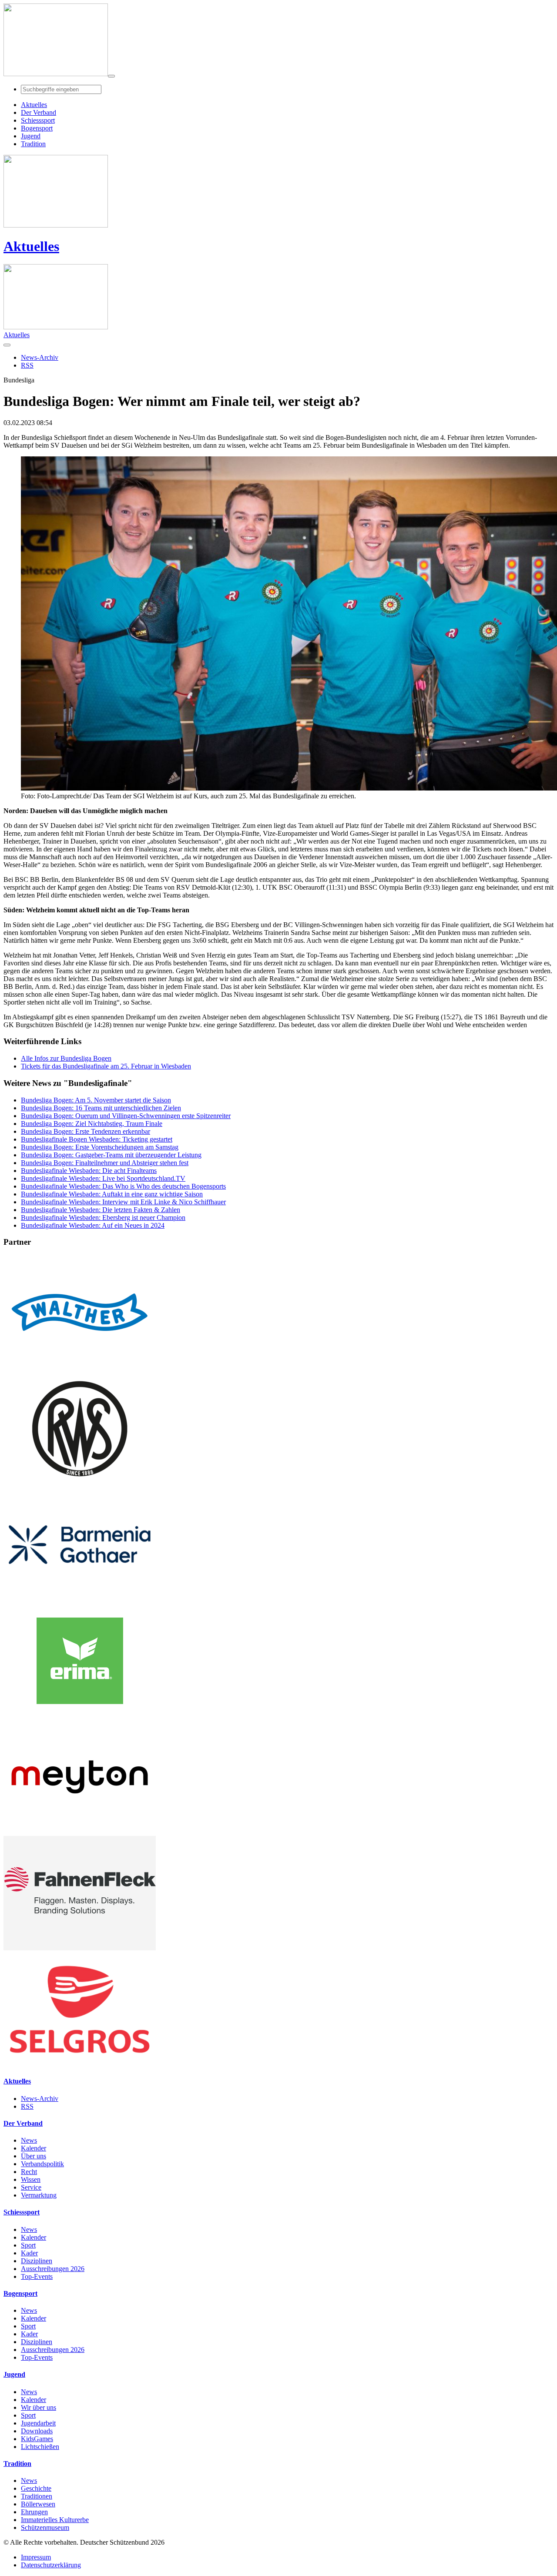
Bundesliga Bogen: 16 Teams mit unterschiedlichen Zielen (101, 1108)
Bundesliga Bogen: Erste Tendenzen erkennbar (86, 1131)
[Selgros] (80, 2064)
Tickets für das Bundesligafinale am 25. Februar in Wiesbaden (106, 1066)
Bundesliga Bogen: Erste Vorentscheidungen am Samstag (100, 1147)
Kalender (34, 2148)
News (29, 2140)
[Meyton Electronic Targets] (80, 1832)
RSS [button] (27, 365)
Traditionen (37, 2496)
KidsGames (37, 2439)
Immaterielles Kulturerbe (55, 2520)
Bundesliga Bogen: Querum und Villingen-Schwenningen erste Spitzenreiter (126, 1116)
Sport (28, 2245)
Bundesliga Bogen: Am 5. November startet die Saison (96, 1100)
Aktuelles (31, 246)
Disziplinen (37, 2261)
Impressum (36, 2557)
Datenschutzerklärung (51, 2565)
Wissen (31, 2179)
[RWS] (80, 1483)
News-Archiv (40, 2099)
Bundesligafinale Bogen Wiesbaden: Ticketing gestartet (97, 1139)
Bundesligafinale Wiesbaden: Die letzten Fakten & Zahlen (101, 1210)
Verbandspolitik (42, 2164)
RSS (27, 2106)
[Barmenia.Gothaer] (80, 1600)
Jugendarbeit (38, 2423)
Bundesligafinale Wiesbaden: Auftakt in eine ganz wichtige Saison (112, 1194)
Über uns (34, 2156)
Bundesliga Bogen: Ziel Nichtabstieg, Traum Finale (92, 1124)
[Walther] (80, 1367)
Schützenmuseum (45, 2527)
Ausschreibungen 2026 (53, 2269)
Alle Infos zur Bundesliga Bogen (66, 1058)
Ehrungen (34, 2512)
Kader (29, 2253)
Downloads (37, 2431)
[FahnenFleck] (80, 1948)
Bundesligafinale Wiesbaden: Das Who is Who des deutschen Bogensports (123, 1186)
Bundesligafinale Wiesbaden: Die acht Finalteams (89, 1171)
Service (31, 2187)
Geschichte (36, 2488)
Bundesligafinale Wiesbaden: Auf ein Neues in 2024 (93, 1225)
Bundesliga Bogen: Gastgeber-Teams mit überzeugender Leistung (111, 1155)
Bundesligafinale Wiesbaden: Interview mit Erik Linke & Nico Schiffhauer (123, 1202)
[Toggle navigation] (111, 76)
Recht (29, 2172)
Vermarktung (39, 2195)
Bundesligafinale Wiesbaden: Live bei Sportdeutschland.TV (103, 1178)
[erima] (80, 1716)
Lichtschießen (40, 2447)
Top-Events (37, 2276)
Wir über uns (39, 2407)
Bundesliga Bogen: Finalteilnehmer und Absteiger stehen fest (105, 1163)
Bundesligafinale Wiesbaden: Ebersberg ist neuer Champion (103, 1218)
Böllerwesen (38, 2504)
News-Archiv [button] (40, 357)
